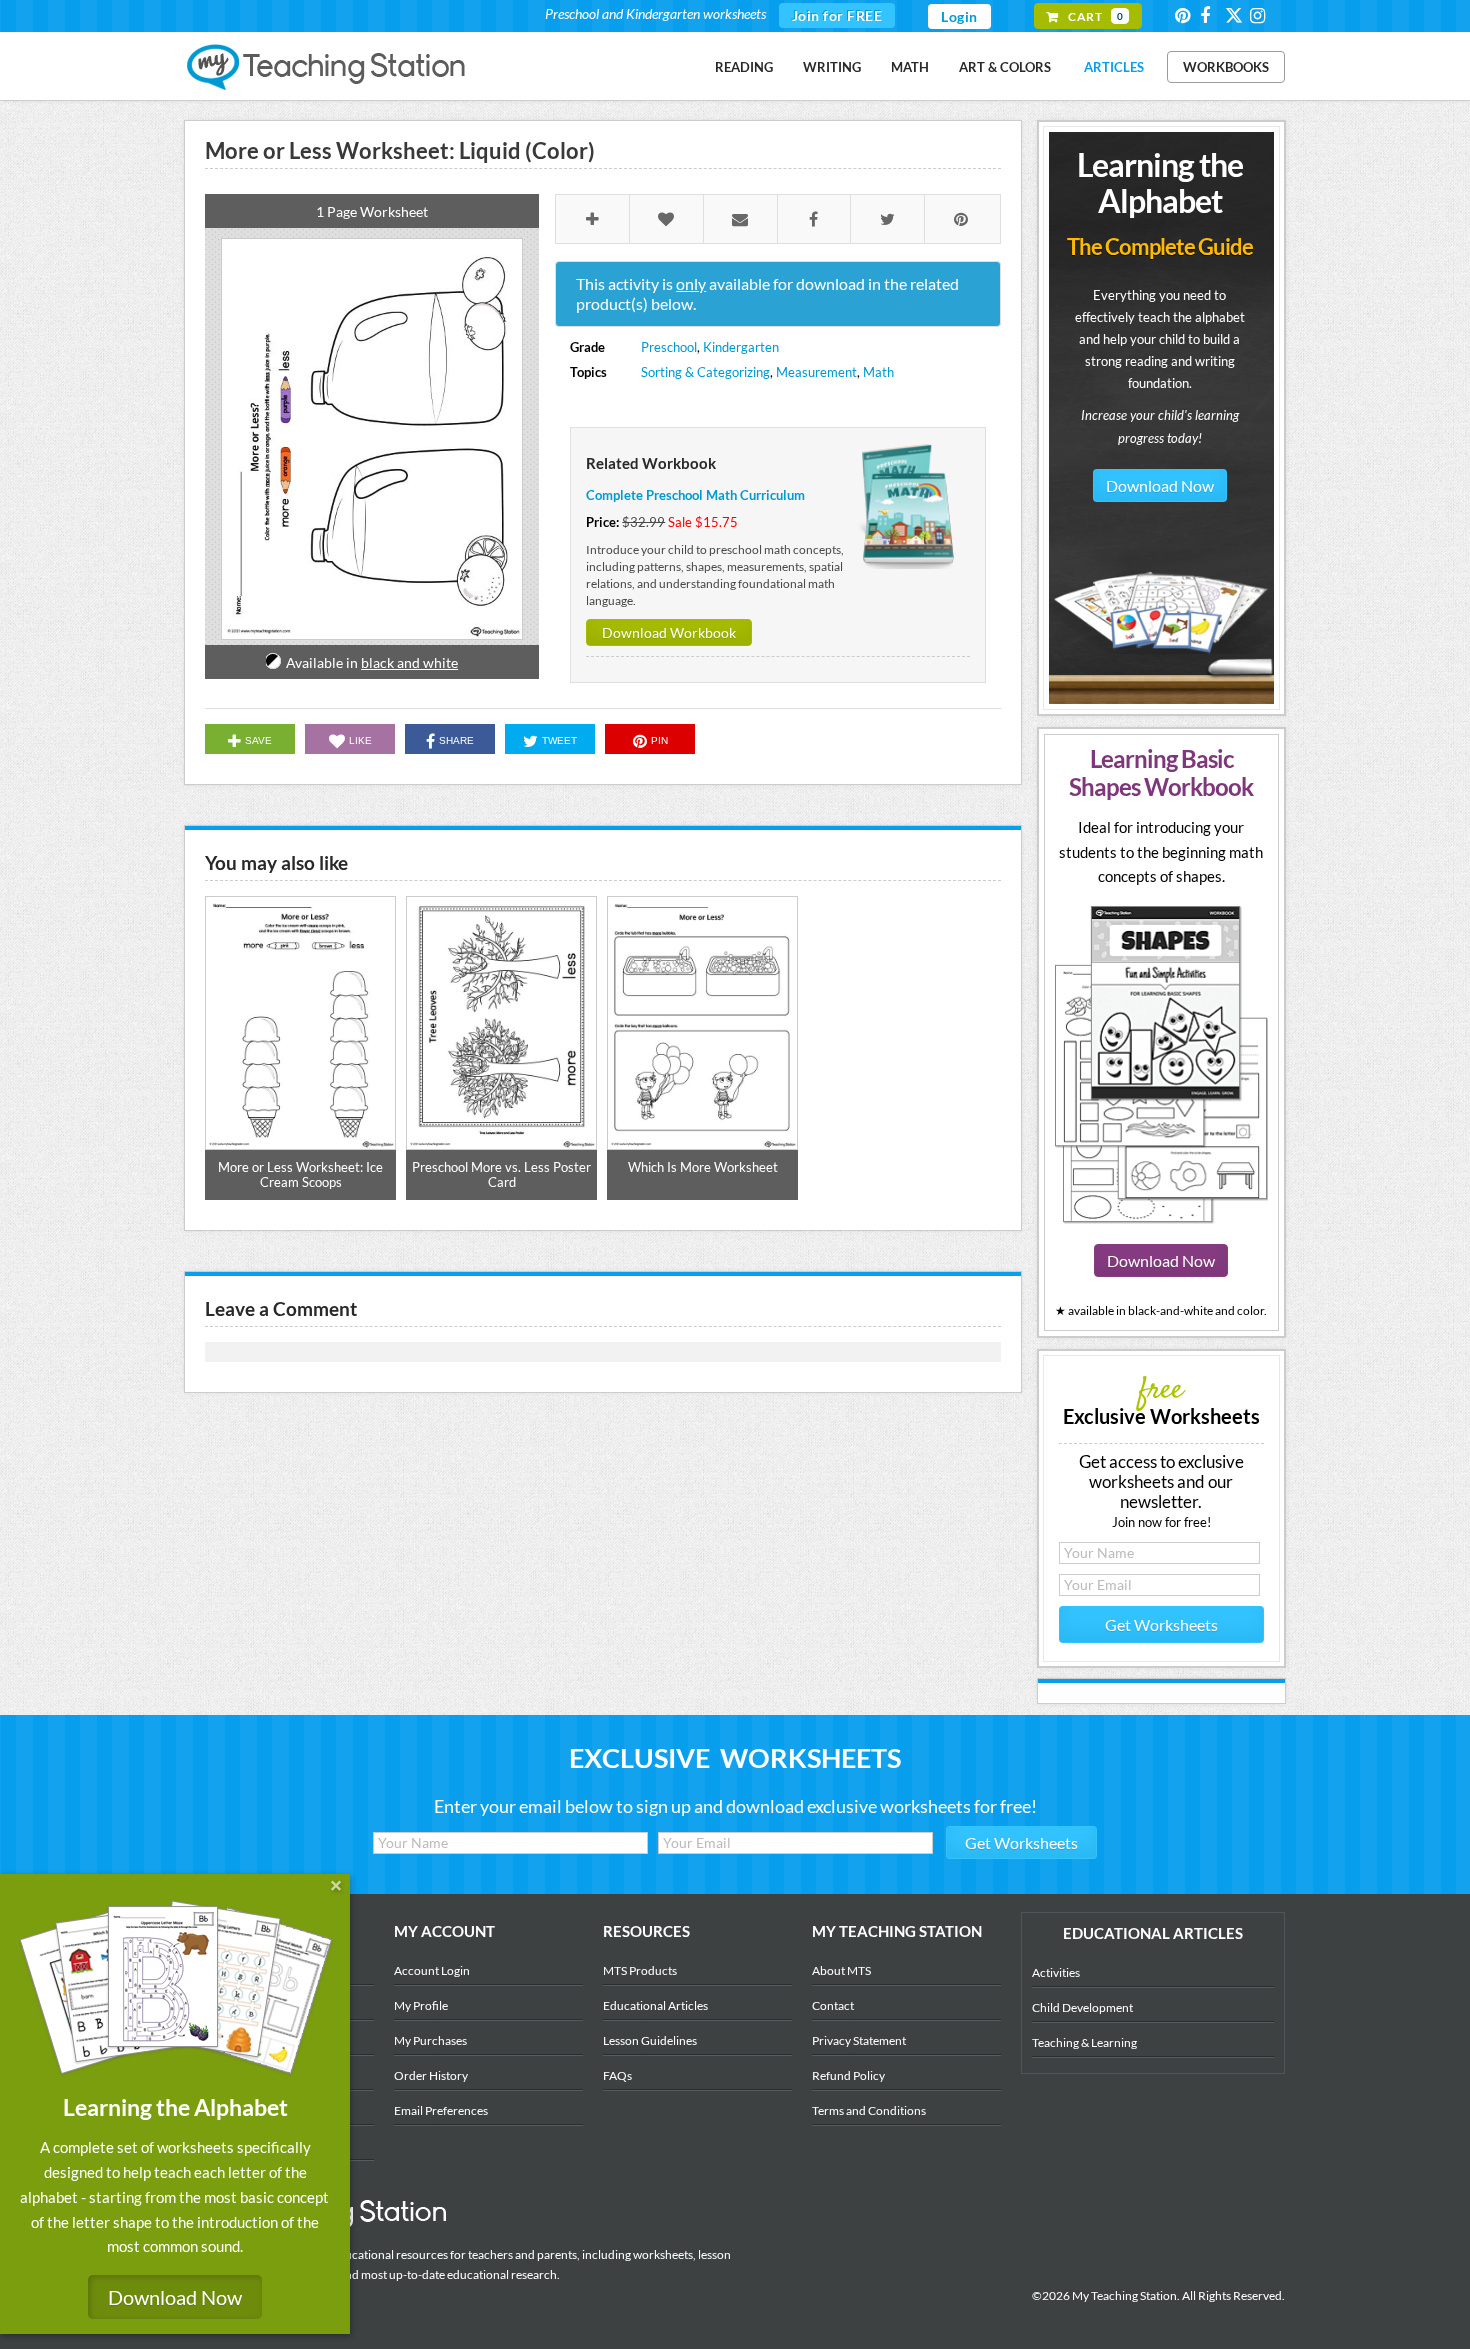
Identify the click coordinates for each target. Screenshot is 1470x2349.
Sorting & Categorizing (705, 372)
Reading (744, 67)
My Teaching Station (327, 68)
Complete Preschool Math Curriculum (695, 495)
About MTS (841, 1970)
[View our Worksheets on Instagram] (1261, 15)
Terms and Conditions (869, 2110)
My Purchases (430, 2040)
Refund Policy (848, 2075)
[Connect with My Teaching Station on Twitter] (1236, 14)
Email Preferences (441, 2110)
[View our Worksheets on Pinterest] (1186, 15)
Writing (832, 67)
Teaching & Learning (1084, 2042)
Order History (431, 2075)
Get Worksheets (1161, 1624)
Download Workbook (669, 632)
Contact (833, 2005)
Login (959, 16)
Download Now (1160, 485)
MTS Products (640, 1970)
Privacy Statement (859, 2040)
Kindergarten (741, 347)
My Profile (421, 2005)
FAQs (617, 2075)
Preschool (669, 347)
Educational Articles (655, 2005)
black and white (409, 662)
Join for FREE (837, 15)
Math (910, 67)
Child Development (1082, 2007)
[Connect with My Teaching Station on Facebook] (1211, 15)
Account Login (432, 1970)
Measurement (816, 372)
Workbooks (1226, 67)
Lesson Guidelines (650, 2040)
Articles (1114, 67)
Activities (1056, 1972)
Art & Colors (1005, 67)
